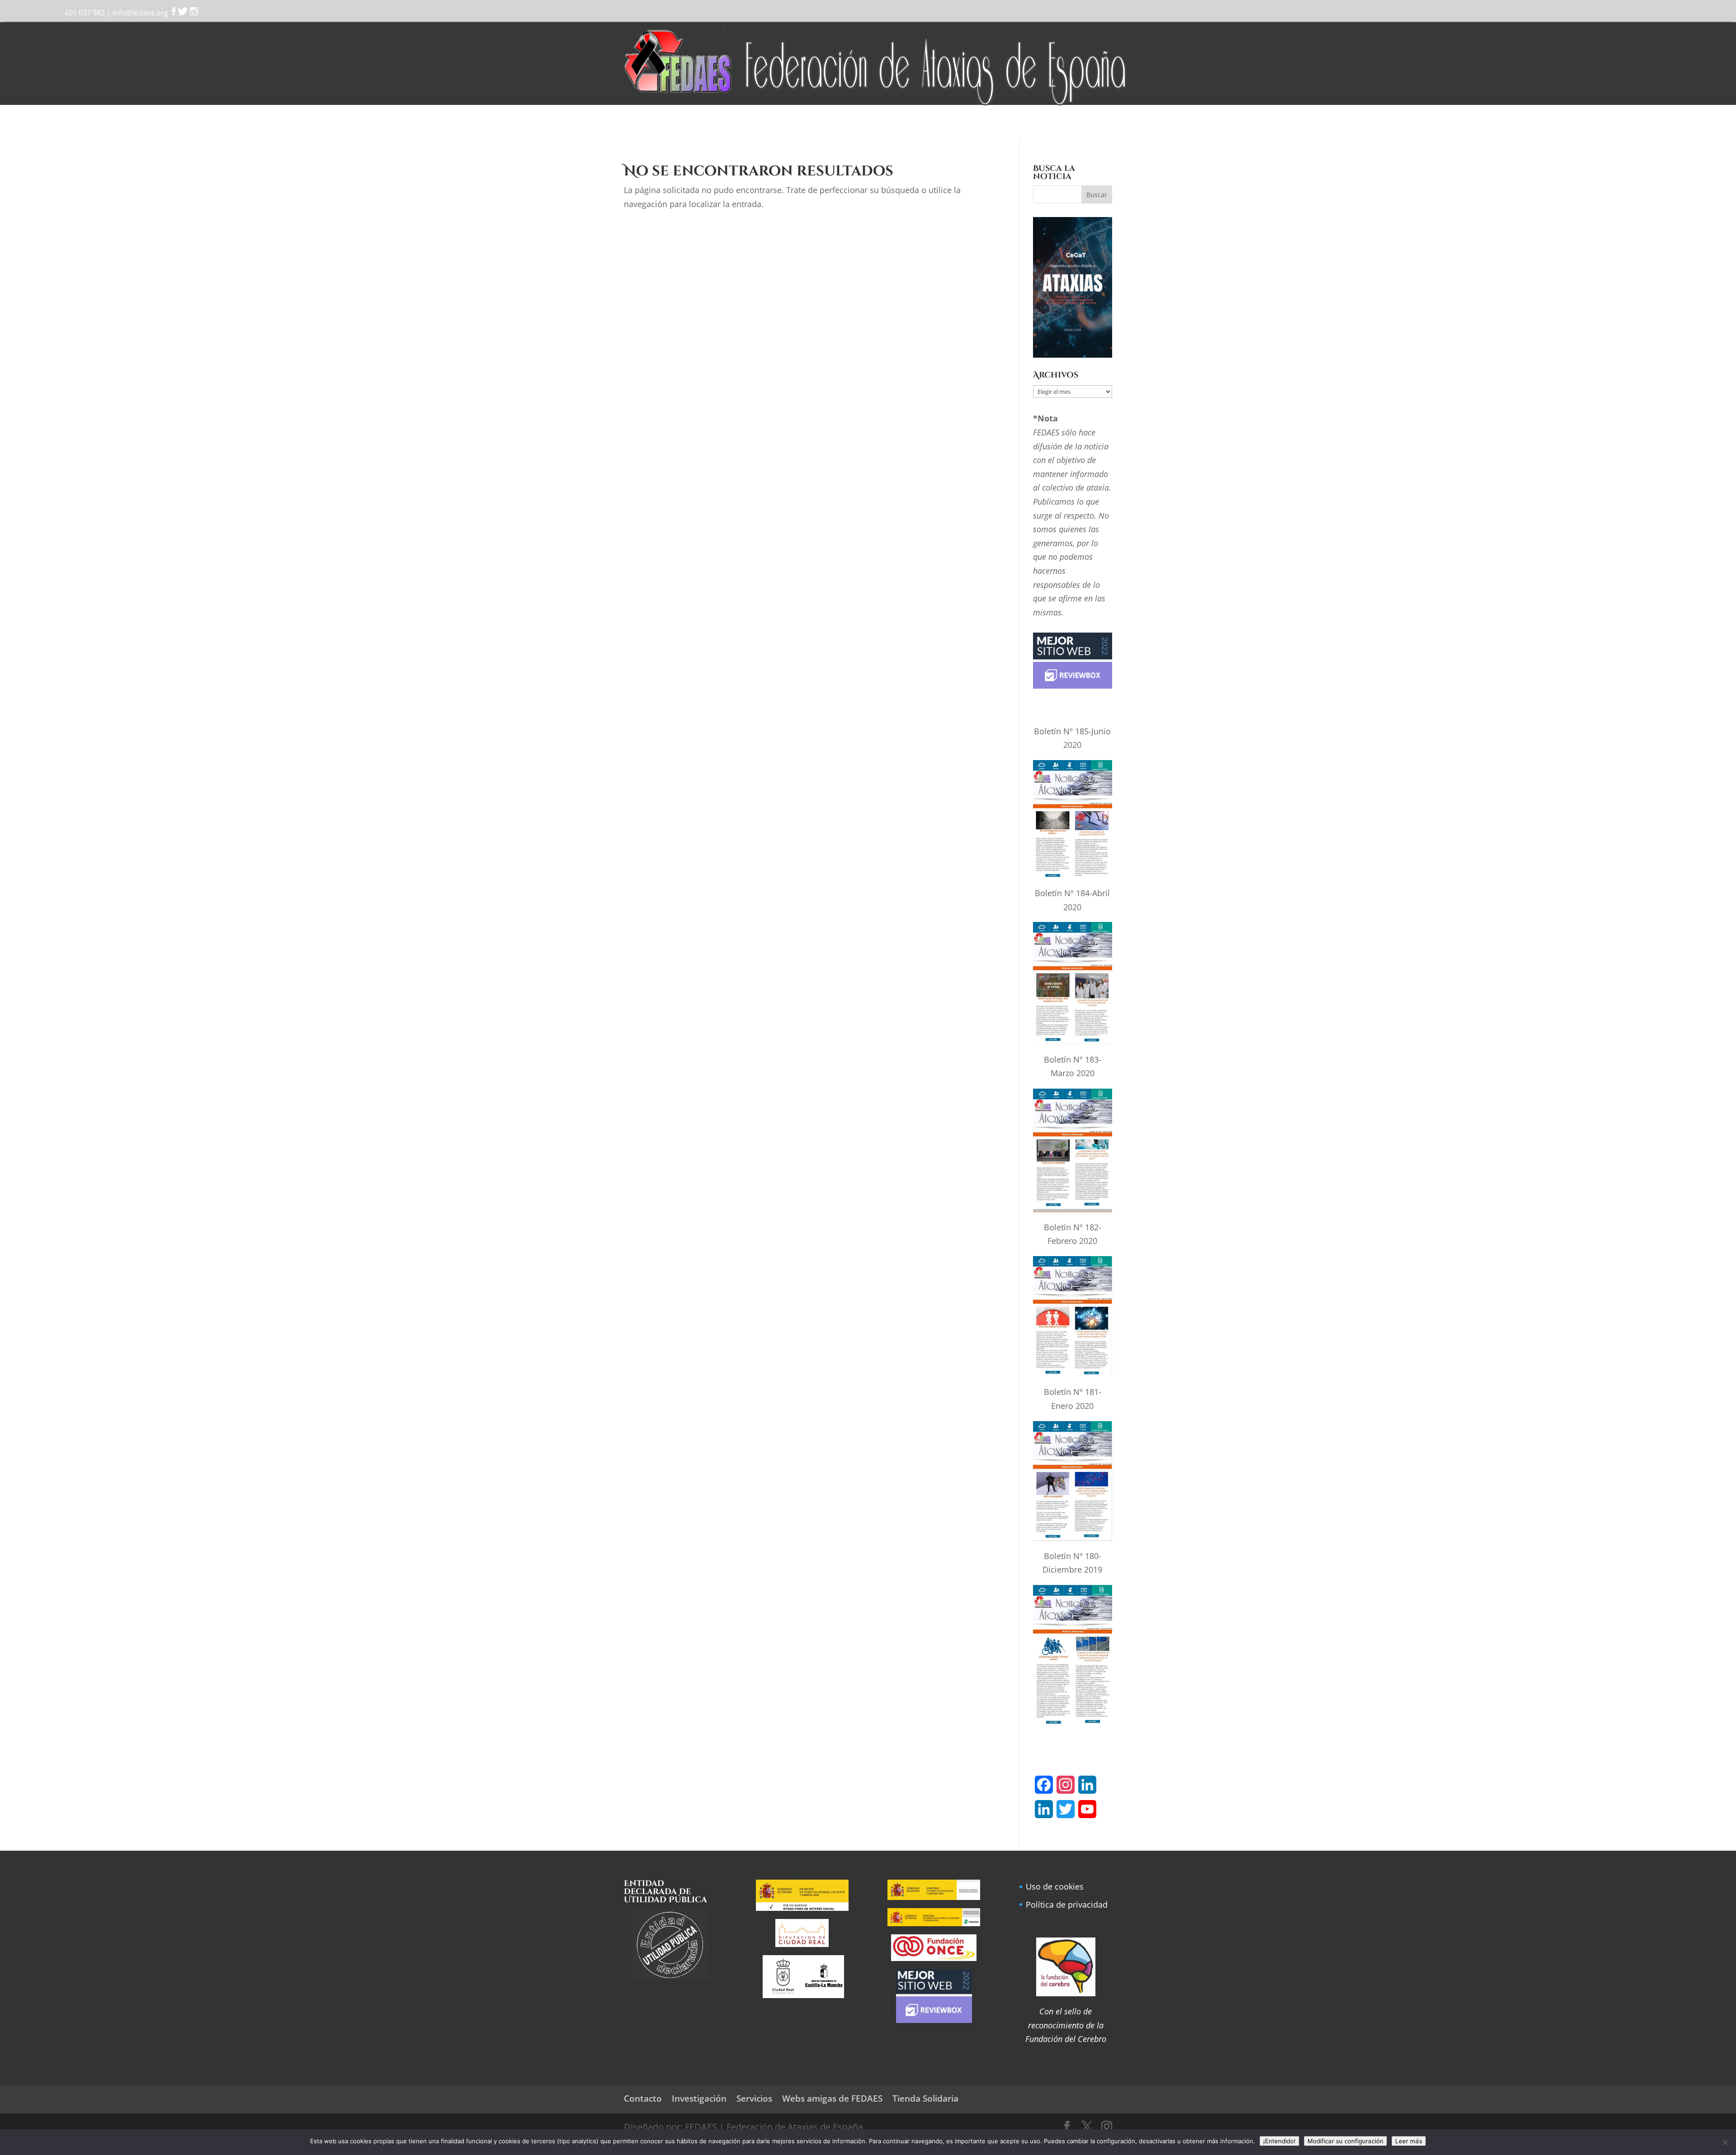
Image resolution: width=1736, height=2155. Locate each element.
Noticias (823, 123)
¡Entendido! (1279, 2141)
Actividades (880, 123)
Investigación (948, 123)
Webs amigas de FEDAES (832, 2098)
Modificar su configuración (1345, 2141)
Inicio (641, 123)
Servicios (771, 123)
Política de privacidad (1067, 1905)
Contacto (1082, 123)
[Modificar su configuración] (1725, 2142)
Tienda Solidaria (1023, 123)
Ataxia (722, 123)
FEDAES (677, 123)
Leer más (1409, 2141)
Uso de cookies (1055, 1886)
